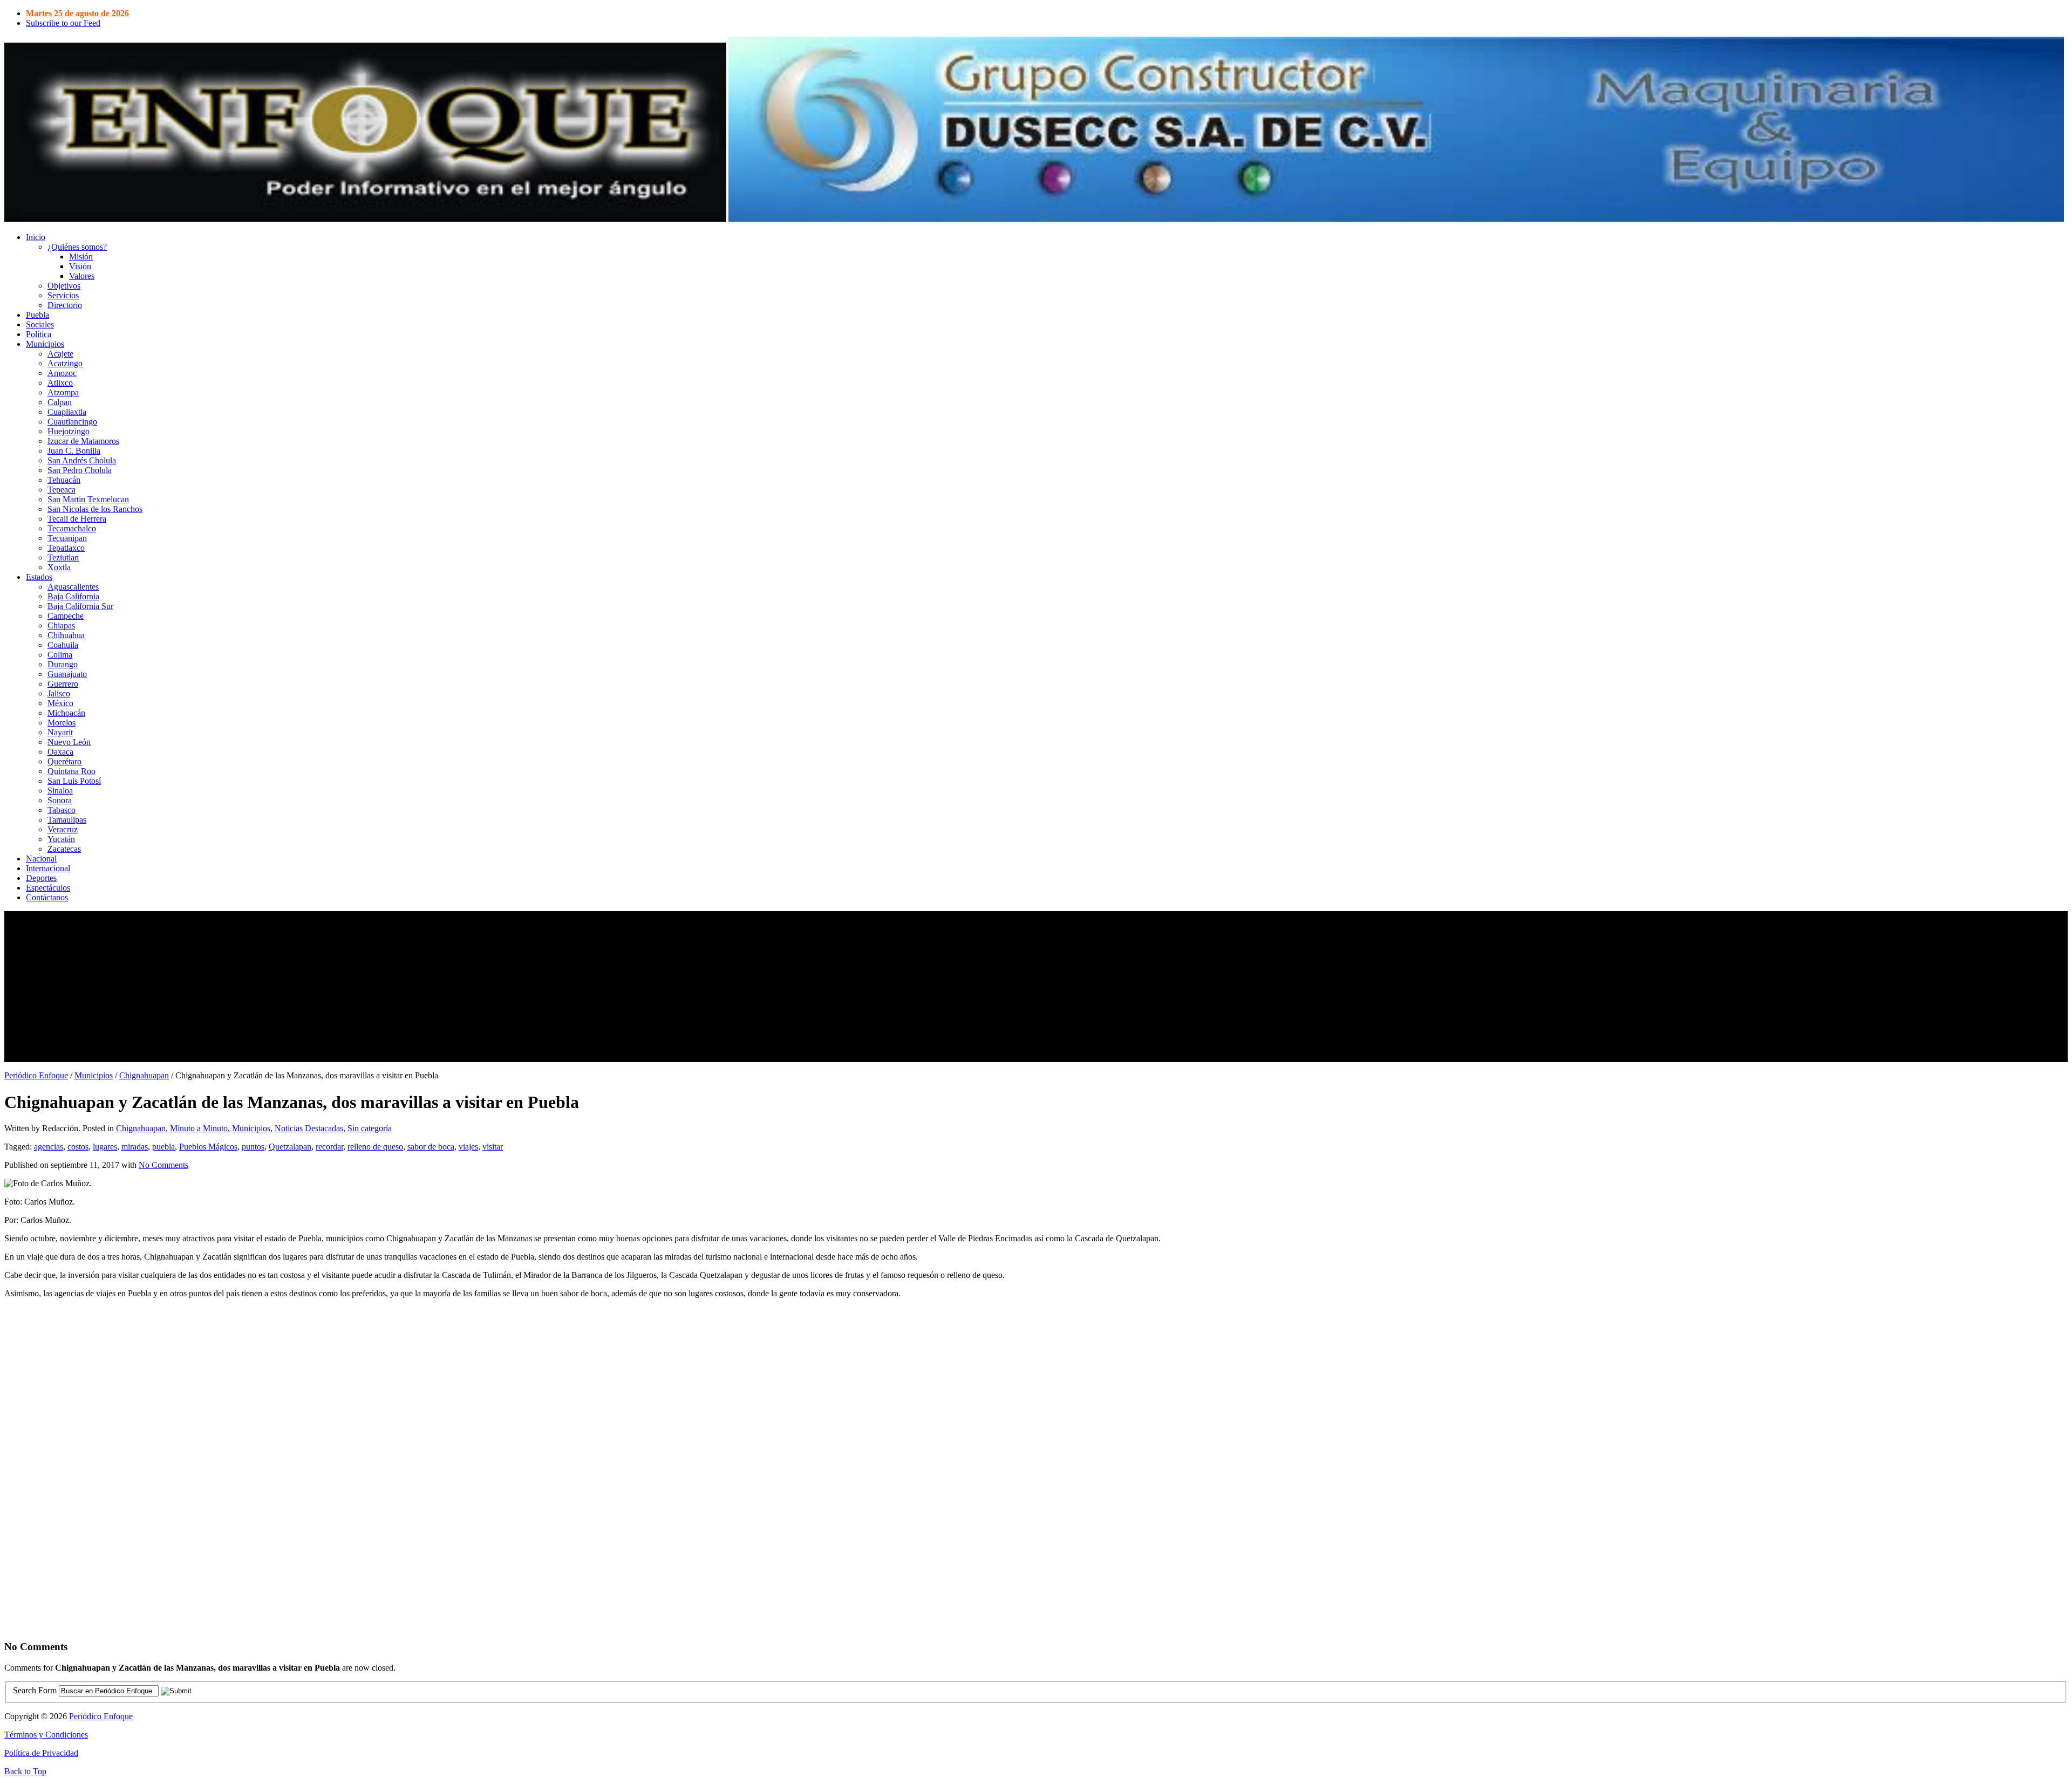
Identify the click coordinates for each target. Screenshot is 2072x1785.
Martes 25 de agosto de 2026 (77, 13)
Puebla (38, 315)
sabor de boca (431, 1147)
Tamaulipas (67, 820)
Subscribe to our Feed (63, 23)
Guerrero (63, 684)
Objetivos (64, 286)
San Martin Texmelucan (88, 499)
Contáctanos (47, 897)
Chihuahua (66, 635)
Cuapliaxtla (67, 412)
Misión (81, 257)
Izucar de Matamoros (83, 441)
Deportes (41, 878)
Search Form (35, 1690)
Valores (82, 276)
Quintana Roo (71, 771)
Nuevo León (69, 742)
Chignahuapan (144, 1075)
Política (39, 334)
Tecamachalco (72, 528)
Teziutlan (63, 558)
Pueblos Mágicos (208, 1147)
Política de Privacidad (41, 1753)
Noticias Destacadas (309, 1128)
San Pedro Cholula (80, 470)
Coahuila (63, 645)
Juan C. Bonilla (74, 451)
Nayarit (60, 732)
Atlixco (60, 383)
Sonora (60, 800)
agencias (49, 1147)
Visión (80, 266)
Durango (63, 664)
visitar (493, 1147)
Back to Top (25, 1771)
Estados (39, 577)
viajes (468, 1147)
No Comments (163, 1165)
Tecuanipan (67, 538)
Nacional (41, 859)
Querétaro (64, 761)
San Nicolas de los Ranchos (95, 509)
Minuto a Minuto (199, 1128)
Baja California (73, 596)
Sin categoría (370, 1128)
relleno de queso (375, 1147)
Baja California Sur (80, 606)
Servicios (63, 295)
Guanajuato (67, 674)
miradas (135, 1147)
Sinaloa (60, 791)
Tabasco (62, 810)
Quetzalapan (290, 1147)
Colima (60, 655)
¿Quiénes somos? (77, 247)
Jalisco (59, 693)
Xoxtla (59, 567)
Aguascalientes (73, 587)
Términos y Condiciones (46, 1735)
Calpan (60, 402)
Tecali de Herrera (77, 519)
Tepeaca (62, 490)
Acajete (60, 354)
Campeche (66, 616)
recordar (329, 1147)
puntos (253, 1147)
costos (78, 1147)
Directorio (65, 305)
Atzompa (63, 392)
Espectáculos (48, 888)
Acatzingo (65, 363)
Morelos (62, 723)
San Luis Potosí (74, 781)
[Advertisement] (328, 987)
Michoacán (66, 713)
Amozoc (62, 373)
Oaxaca (60, 752)
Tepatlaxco (66, 548)
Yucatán (61, 839)
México (60, 703)
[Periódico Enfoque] (365, 219)
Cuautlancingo (72, 422)
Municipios (45, 344)
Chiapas (61, 625)
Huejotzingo (69, 431)
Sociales (40, 324)
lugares (105, 1147)
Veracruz (63, 829)
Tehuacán (64, 480)
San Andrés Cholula (82, 460)
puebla (163, 1147)
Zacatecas (64, 849)
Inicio (36, 237)
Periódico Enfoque (36, 1075)
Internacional (48, 868)
